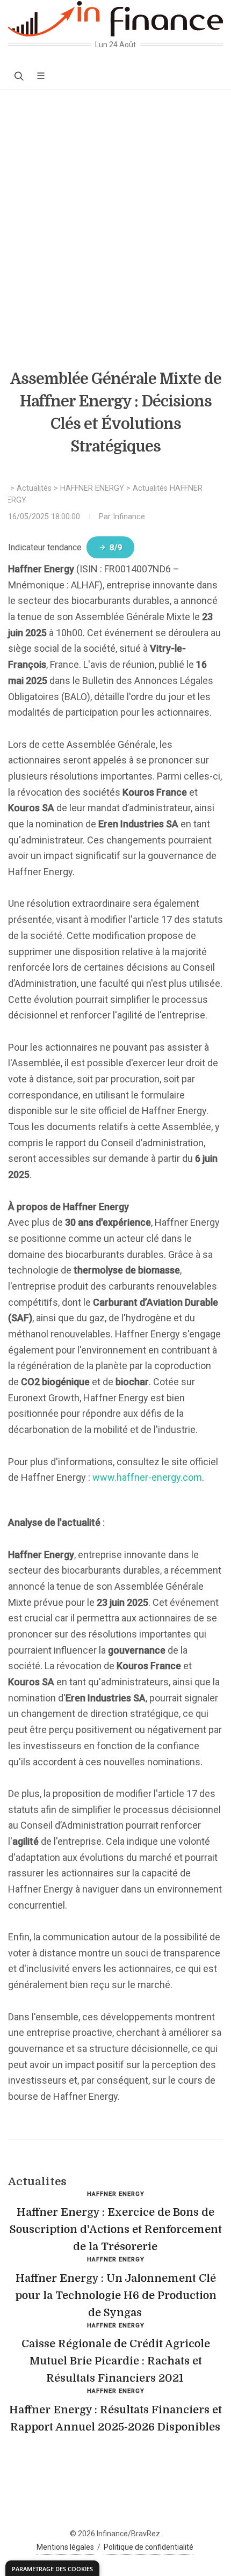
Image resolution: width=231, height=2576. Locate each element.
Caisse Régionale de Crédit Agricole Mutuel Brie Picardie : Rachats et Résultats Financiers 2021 (116, 2361)
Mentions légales (65, 2547)
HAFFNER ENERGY (92, 488)
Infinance (129, 517)
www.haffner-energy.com (147, 1477)
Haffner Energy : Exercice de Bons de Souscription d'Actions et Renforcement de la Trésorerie (116, 2229)
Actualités (34, 488)
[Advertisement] (115, 210)
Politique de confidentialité (149, 2547)
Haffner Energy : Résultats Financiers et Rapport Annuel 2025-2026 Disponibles (115, 2418)
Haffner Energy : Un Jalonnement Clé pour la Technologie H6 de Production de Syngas (116, 2295)
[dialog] (52, 2568)
